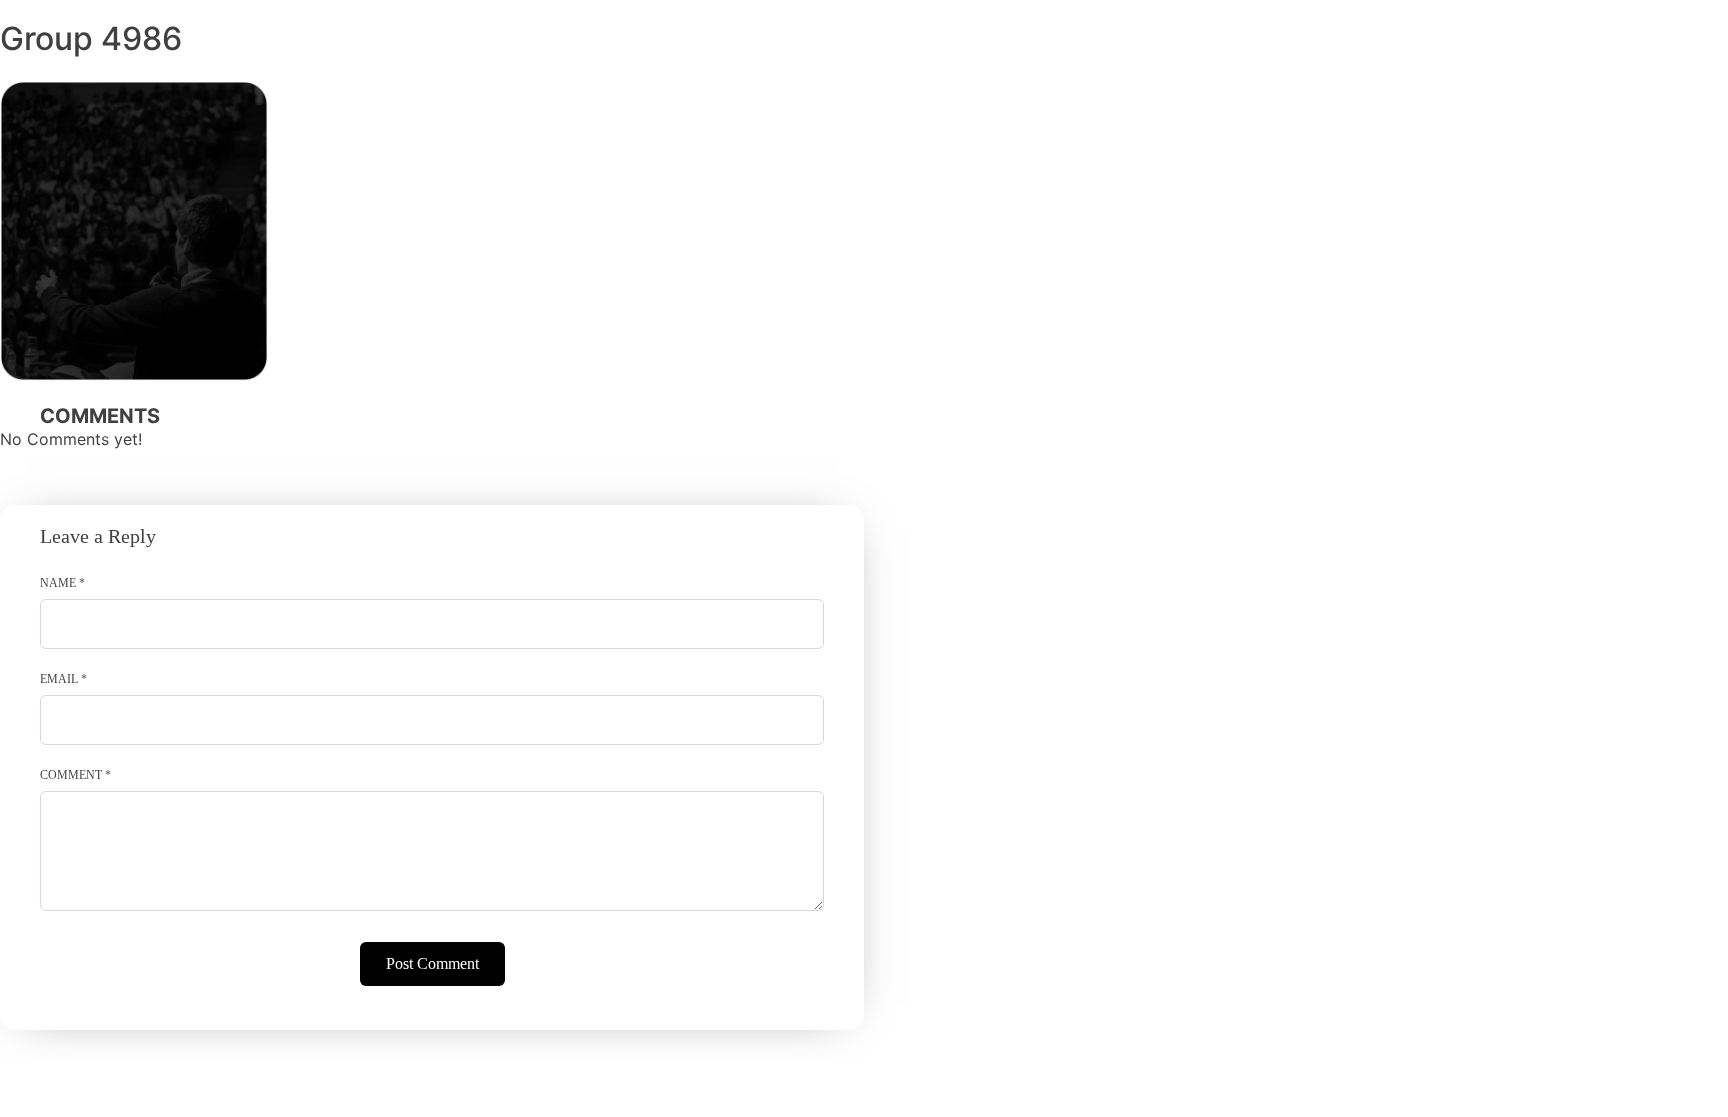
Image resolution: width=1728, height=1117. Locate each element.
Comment (75, 775)
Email (63, 679)
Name (62, 583)
